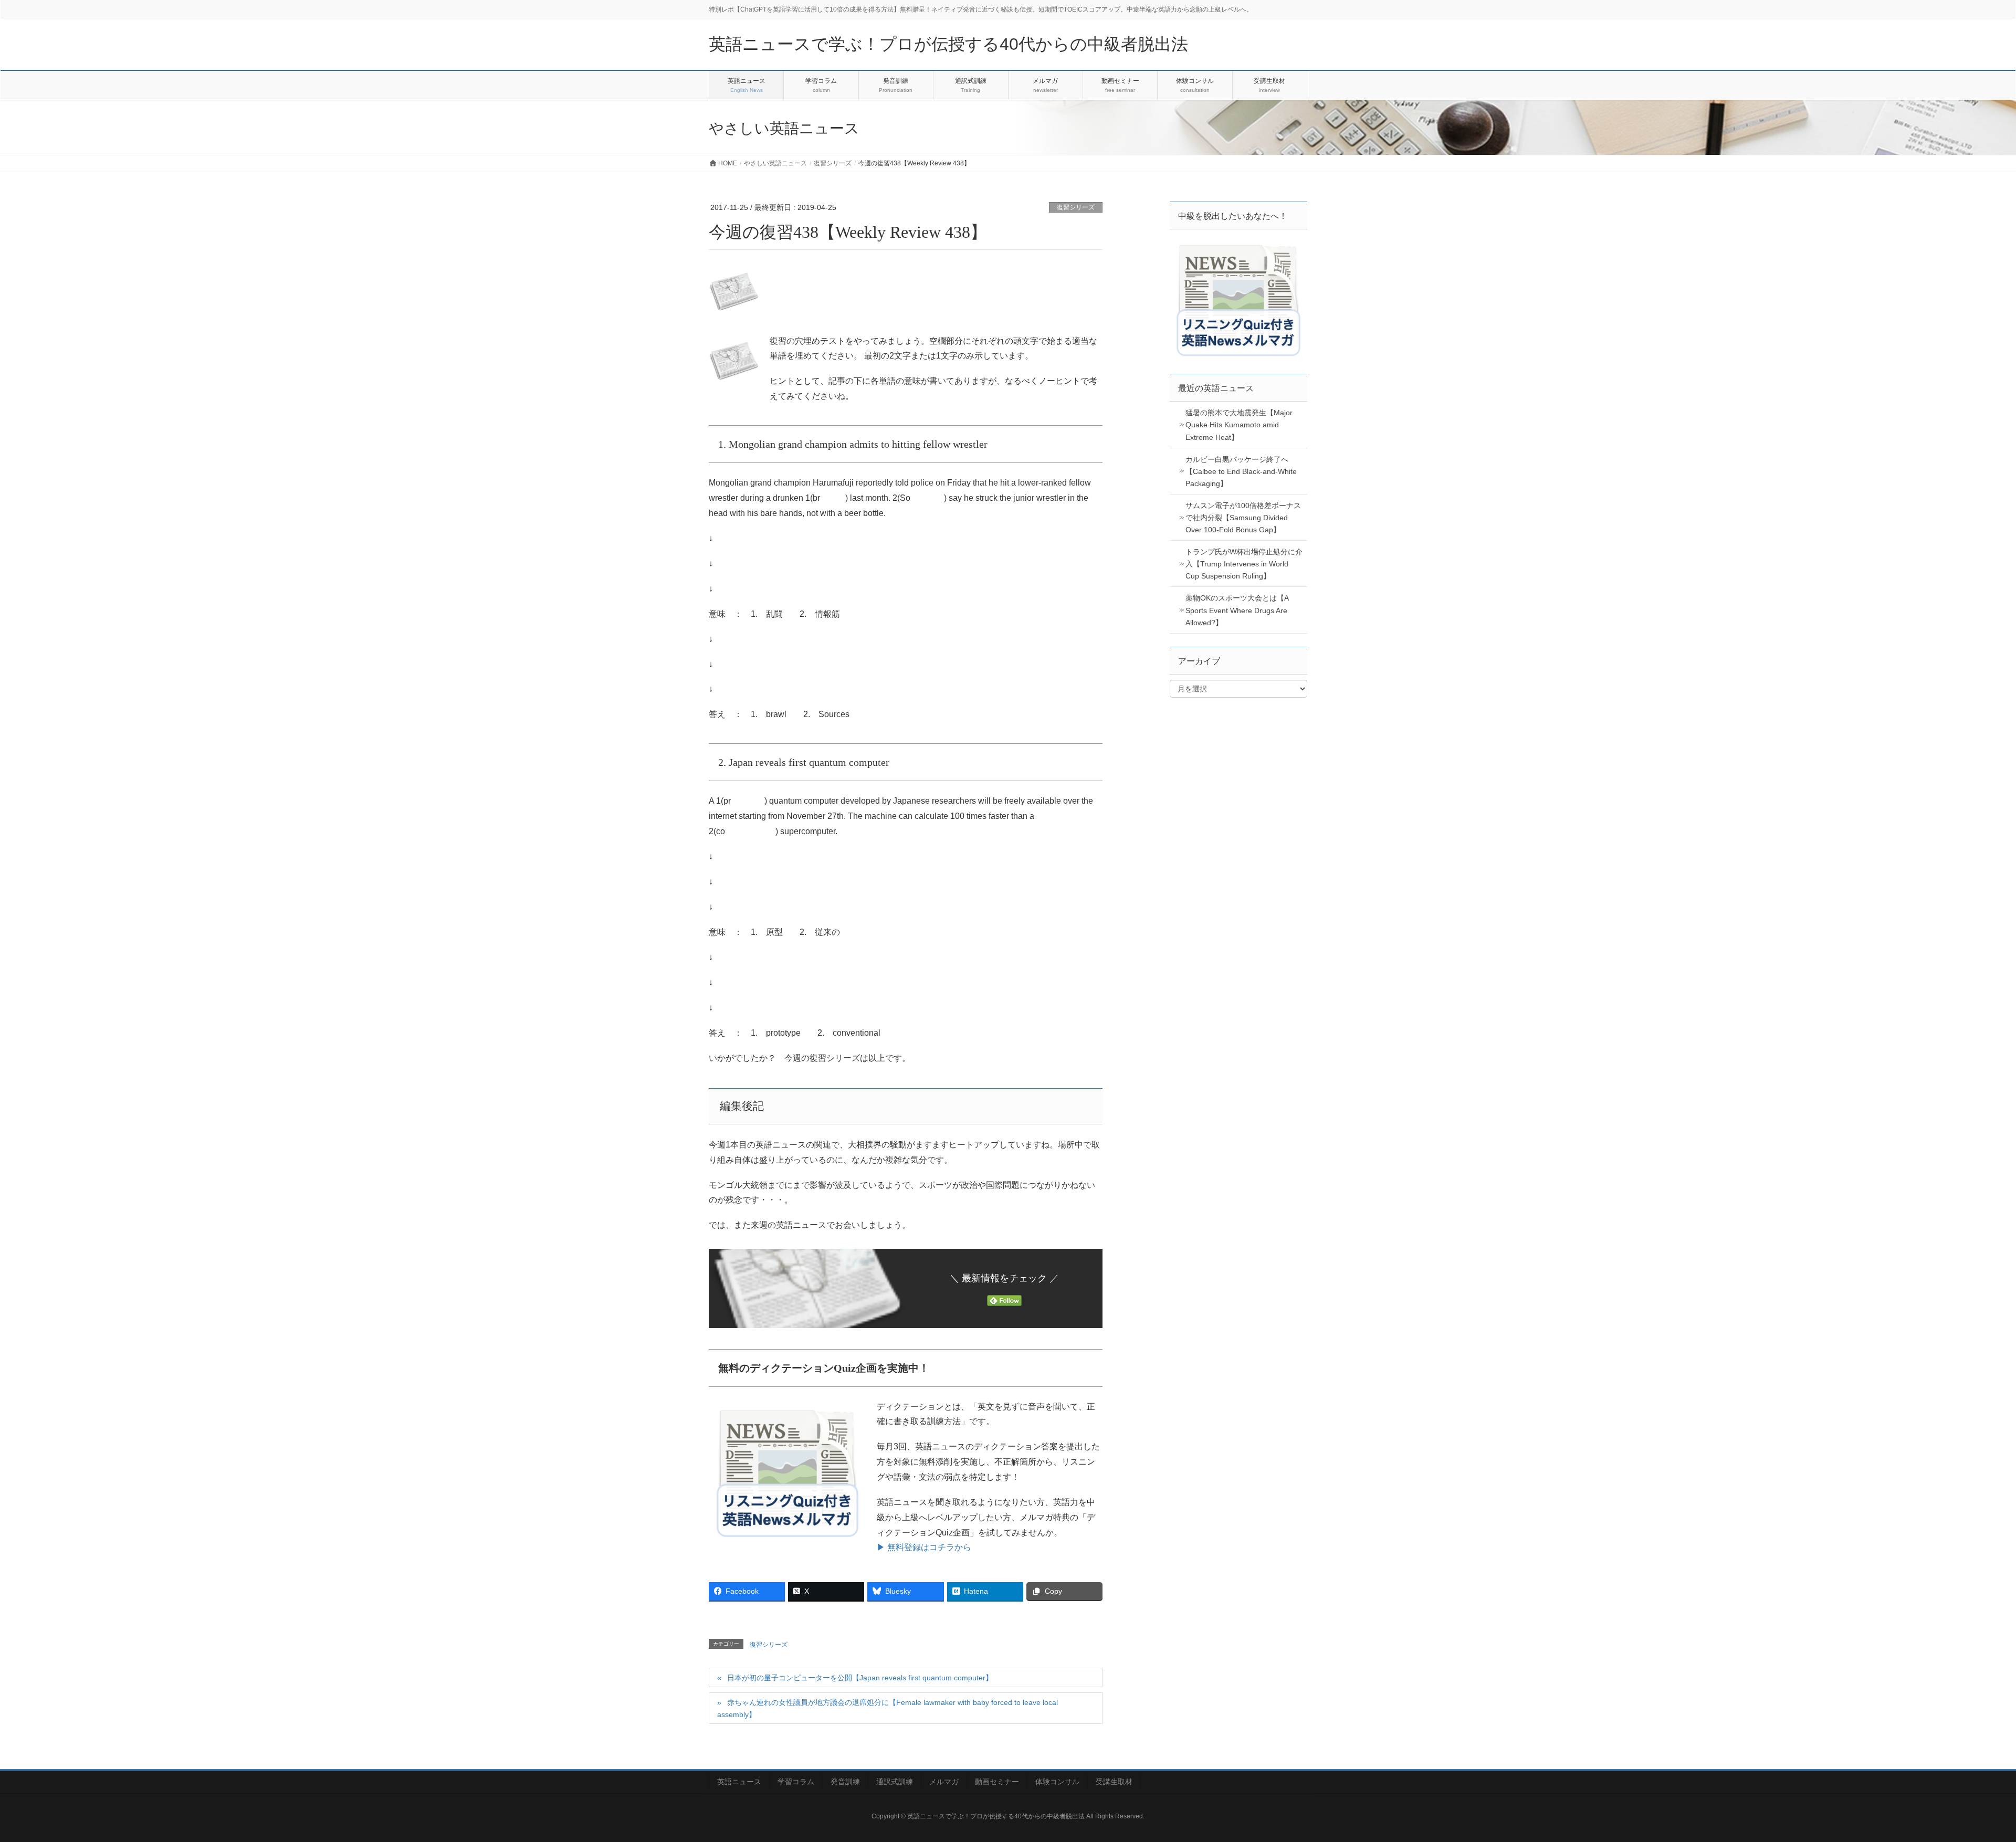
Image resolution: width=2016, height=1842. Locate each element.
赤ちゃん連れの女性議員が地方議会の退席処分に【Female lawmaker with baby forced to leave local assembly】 (888, 1708)
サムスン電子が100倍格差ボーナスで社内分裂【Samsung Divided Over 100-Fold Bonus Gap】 (1243, 518)
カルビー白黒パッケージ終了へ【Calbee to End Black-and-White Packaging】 (1241, 471)
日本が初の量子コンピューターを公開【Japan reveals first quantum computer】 (860, 1678)
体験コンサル (1057, 1782)
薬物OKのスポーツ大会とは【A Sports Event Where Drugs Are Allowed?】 (1237, 610)
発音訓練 (845, 1782)
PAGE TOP (1963, 1777)
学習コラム (796, 1782)
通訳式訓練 (895, 1782)
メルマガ (944, 1782)
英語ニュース (739, 1782)
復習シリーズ (1076, 207)
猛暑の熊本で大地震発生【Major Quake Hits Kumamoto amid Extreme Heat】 (1239, 425)
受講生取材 (1114, 1782)
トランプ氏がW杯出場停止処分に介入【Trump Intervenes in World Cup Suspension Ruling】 (1244, 564)
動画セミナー (997, 1782)
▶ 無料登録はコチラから (924, 1547)
